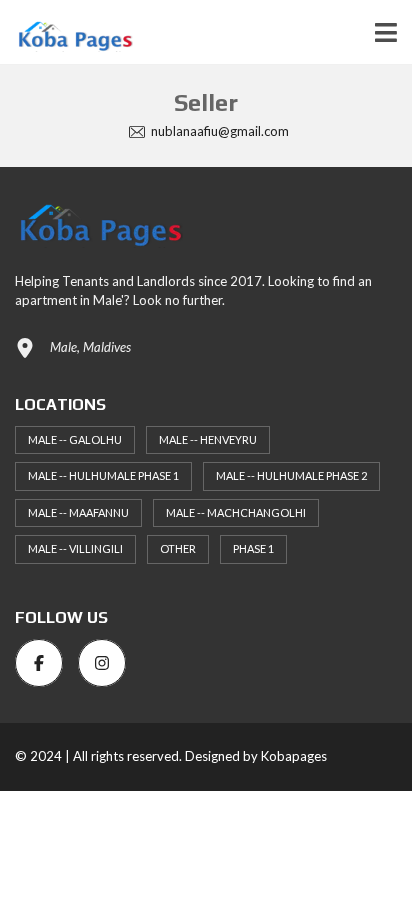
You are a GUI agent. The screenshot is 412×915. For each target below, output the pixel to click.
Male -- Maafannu (78, 512)
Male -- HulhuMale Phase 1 (103, 475)
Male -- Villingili (75, 548)
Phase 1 (253, 548)
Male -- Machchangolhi (236, 512)
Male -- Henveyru (208, 439)
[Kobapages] (66, 32)
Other (178, 548)
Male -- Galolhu (75, 439)
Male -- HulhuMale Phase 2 (291, 475)
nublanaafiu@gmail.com (218, 131)
